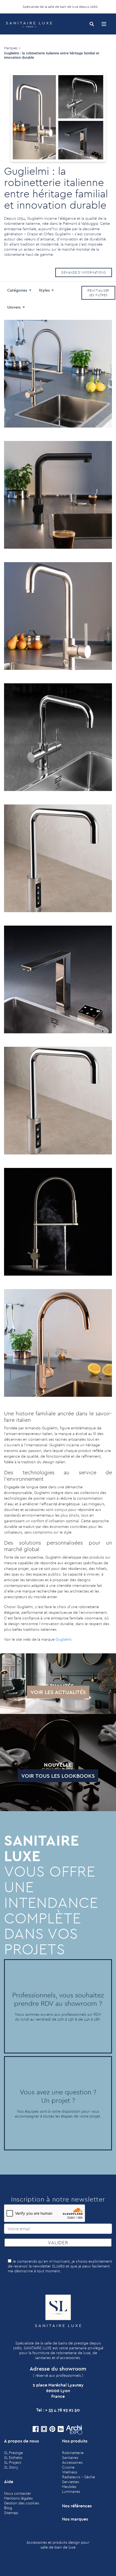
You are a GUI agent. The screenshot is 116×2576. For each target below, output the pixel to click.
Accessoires (72, 2462)
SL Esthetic (13, 2458)
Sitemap (11, 2513)
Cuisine (68, 2467)
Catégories (18, 290)
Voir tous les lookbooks (58, 1776)
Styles (45, 290)
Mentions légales (18, 2498)
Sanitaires (70, 2458)
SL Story (11, 2467)
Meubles (69, 2487)
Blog (8, 2508)
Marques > (12, 48)
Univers (14, 307)
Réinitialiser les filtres (98, 293)
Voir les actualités (58, 1692)
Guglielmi (64, 1639)
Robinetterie (73, 2453)
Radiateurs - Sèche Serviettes (79, 2479)
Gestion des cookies (22, 2503)
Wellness (70, 2472)
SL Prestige (13, 2453)
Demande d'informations (84, 272)
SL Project (13, 2462)
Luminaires (71, 2491)
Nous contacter (18, 2493)
